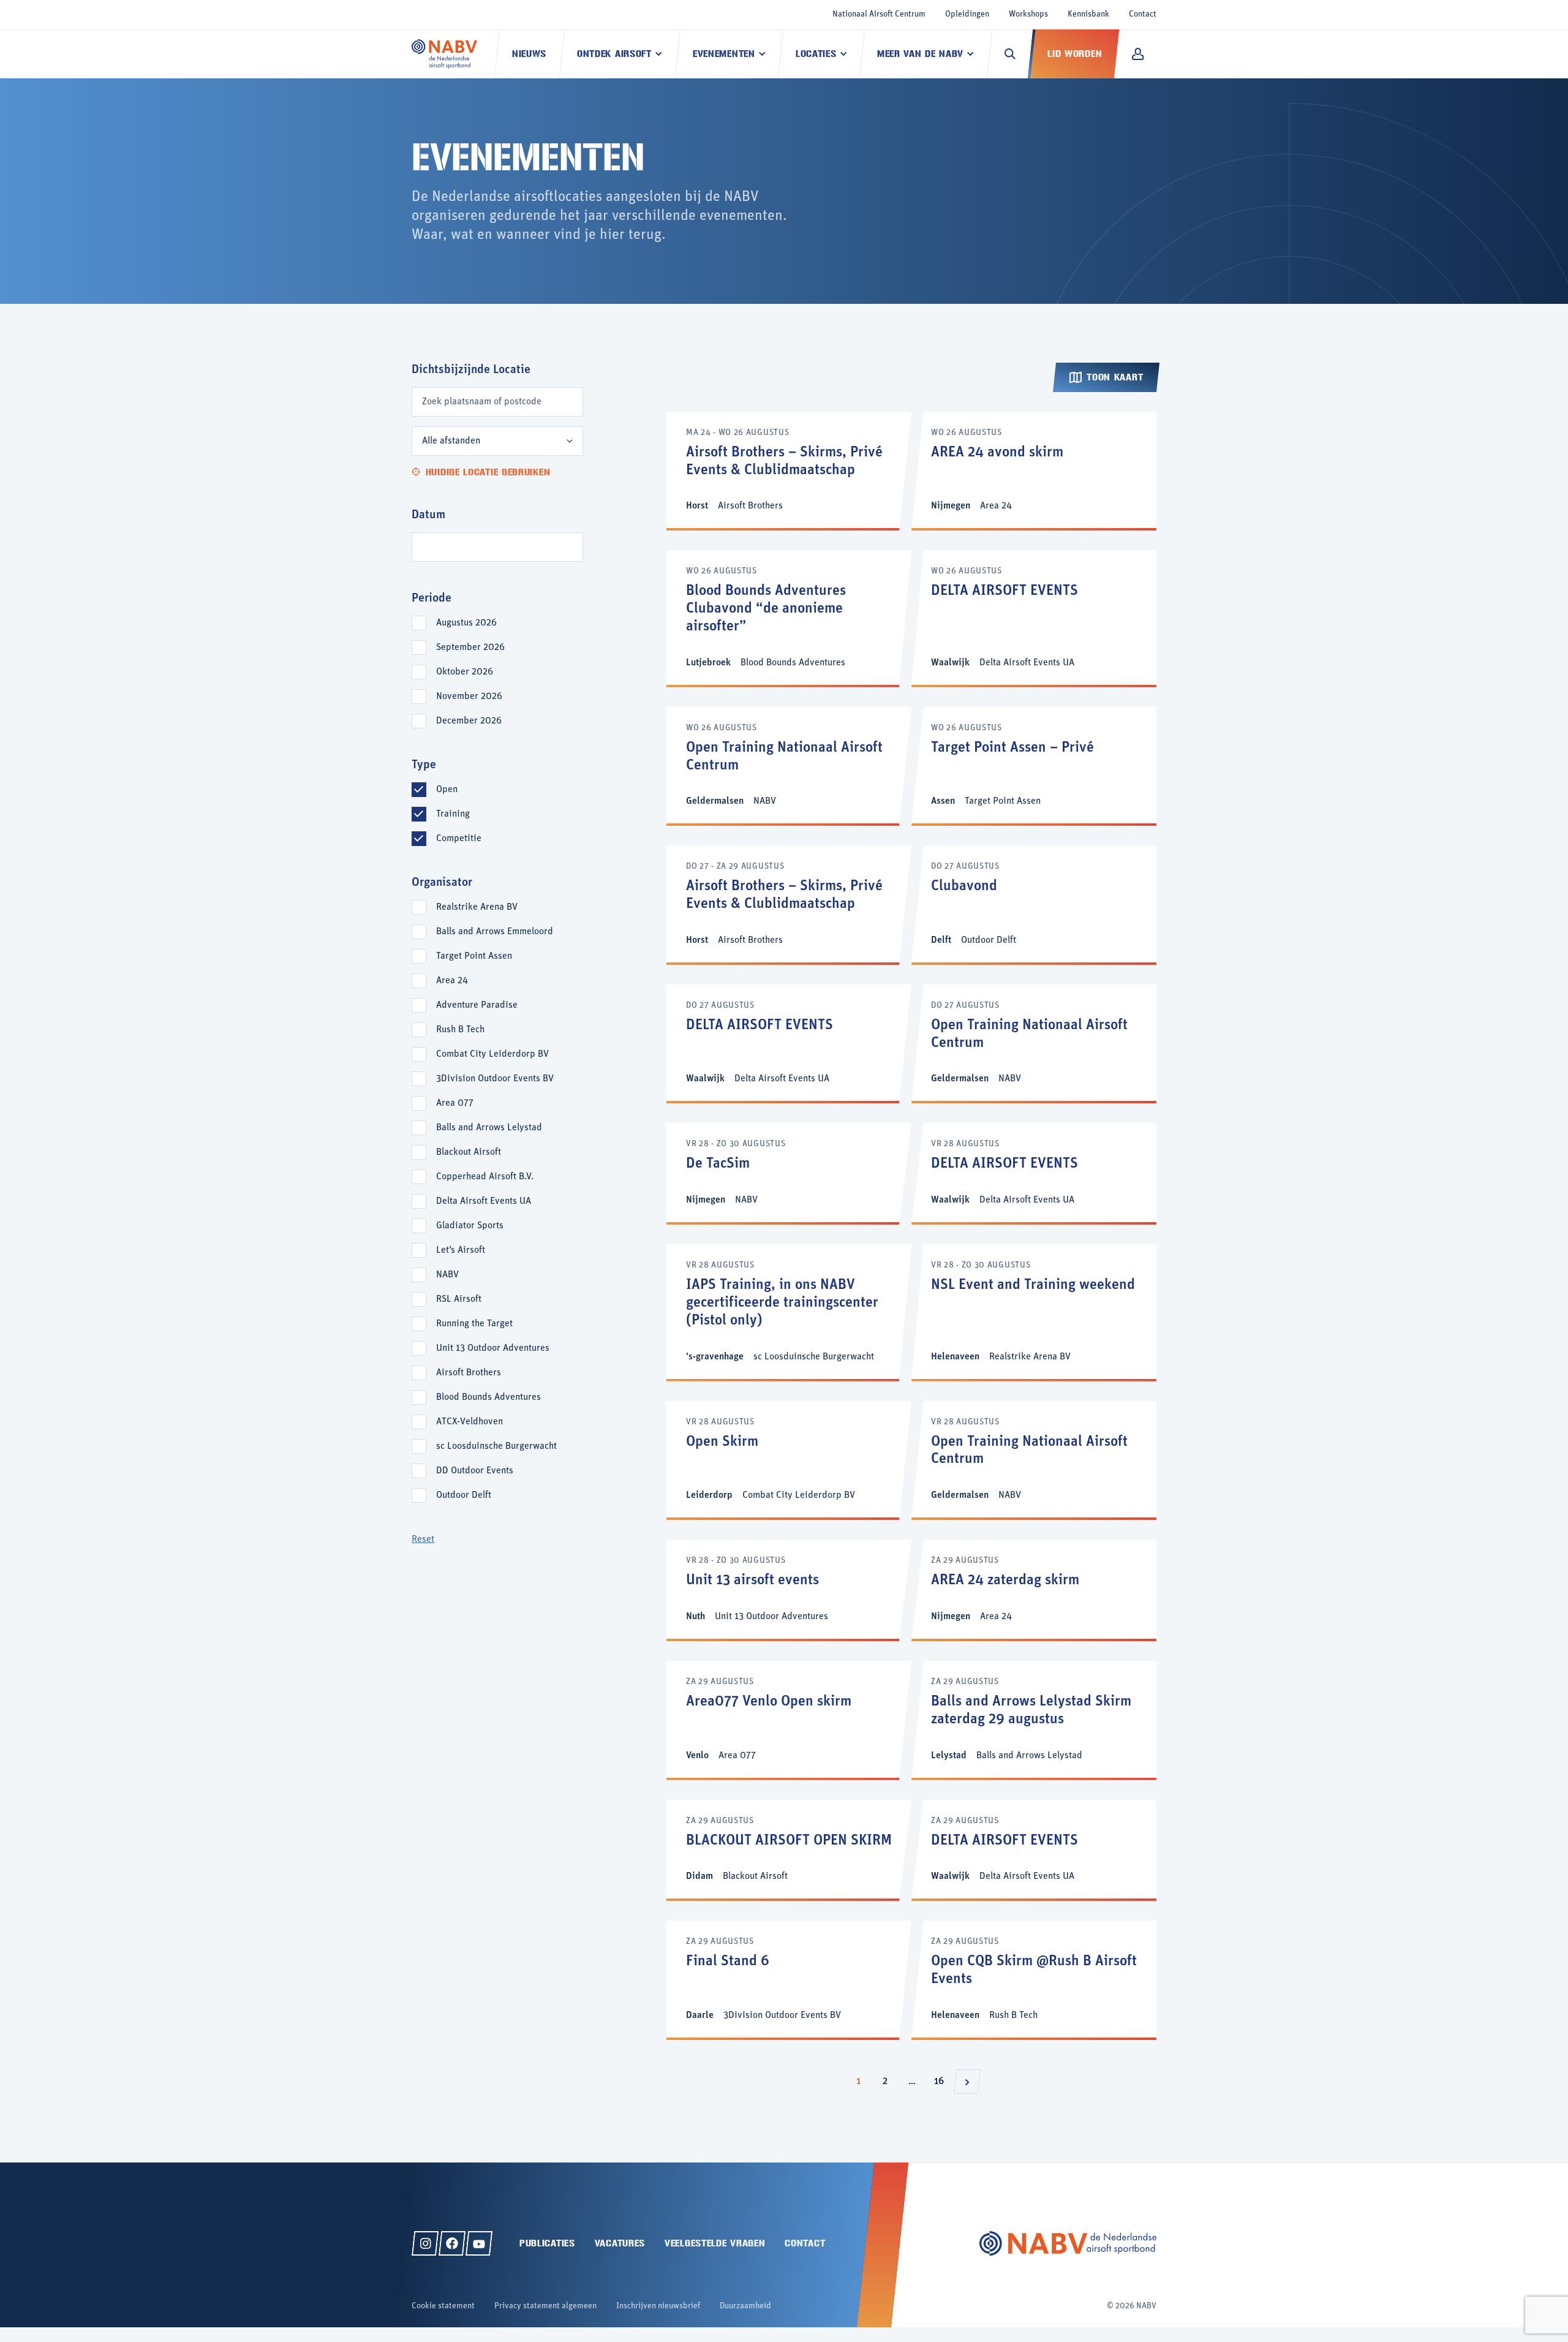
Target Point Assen (474, 956)
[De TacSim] (789, 1173)
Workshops (1028, 14)
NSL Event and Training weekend (1033, 1285)
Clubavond (964, 886)
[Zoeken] (1010, 54)
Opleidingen (967, 14)
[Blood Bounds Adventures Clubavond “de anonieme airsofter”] (789, 617)
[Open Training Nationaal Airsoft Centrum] (789, 765)
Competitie (459, 839)
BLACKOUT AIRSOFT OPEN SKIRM (789, 1841)
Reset (423, 1539)
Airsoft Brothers (469, 1373)
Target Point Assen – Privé (1012, 748)
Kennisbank (1088, 14)
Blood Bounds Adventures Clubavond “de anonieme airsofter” (766, 609)
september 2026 (470, 648)
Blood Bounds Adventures (488, 1397)
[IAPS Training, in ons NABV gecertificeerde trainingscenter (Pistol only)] (789, 1311)
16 (942, 2081)
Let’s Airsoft (461, 1250)
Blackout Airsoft (469, 1152)
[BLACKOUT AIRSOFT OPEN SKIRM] (789, 1849)
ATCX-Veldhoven (469, 1422)
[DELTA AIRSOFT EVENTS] (1034, 617)
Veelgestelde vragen (715, 2243)
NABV (447, 1275)
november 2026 (469, 697)
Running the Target (474, 1324)
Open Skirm (722, 1442)
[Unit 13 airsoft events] (789, 1589)
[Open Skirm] (789, 1460)
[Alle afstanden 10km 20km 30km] (497, 441)
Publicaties (547, 2243)
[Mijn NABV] (1138, 54)
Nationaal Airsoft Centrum (879, 14)
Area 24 (452, 981)
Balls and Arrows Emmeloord (495, 932)
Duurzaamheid (745, 2306)
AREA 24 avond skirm (997, 453)
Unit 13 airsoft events (752, 1581)
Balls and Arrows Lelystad (489, 1128)
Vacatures (620, 2243)
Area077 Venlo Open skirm (769, 1702)
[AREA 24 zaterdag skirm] (1034, 1589)
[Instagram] (425, 2243)
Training (453, 814)
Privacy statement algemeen (545, 2306)
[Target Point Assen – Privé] (1034, 765)
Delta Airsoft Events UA (484, 1201)
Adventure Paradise (477, 1005)
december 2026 (469, 721)
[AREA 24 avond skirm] (1034, 470)
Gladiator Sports (470, 1226)
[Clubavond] (1034, 904)
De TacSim (718, 1164)
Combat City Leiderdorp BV (492, 1054)
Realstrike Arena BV (477, 907)
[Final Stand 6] (789, 1979)
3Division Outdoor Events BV (495, 1079)
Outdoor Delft (464, 1495)
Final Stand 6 (728, 1962)
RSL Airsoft (459, 1299)
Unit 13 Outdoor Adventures (493, 1348)
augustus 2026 (466, 623)
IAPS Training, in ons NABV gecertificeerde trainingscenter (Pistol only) (782, 1303)
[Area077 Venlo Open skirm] (789, 1719)
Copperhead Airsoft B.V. (485, 1177)
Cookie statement (443, 2306)
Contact (1143, 14)
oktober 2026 (465, 672)
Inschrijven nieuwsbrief (658, 2306)
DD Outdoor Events (475, 1471)
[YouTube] (479, 2243)
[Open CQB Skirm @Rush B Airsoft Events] (1034, 1979)
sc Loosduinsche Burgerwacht (496, 1446)
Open (447, 790)
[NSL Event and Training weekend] (1034, 1311)
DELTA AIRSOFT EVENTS (1005, 591)
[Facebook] (452, 2243)
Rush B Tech (460, 1030)
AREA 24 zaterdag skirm (1005, 1581)
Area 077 (455, 1103)
